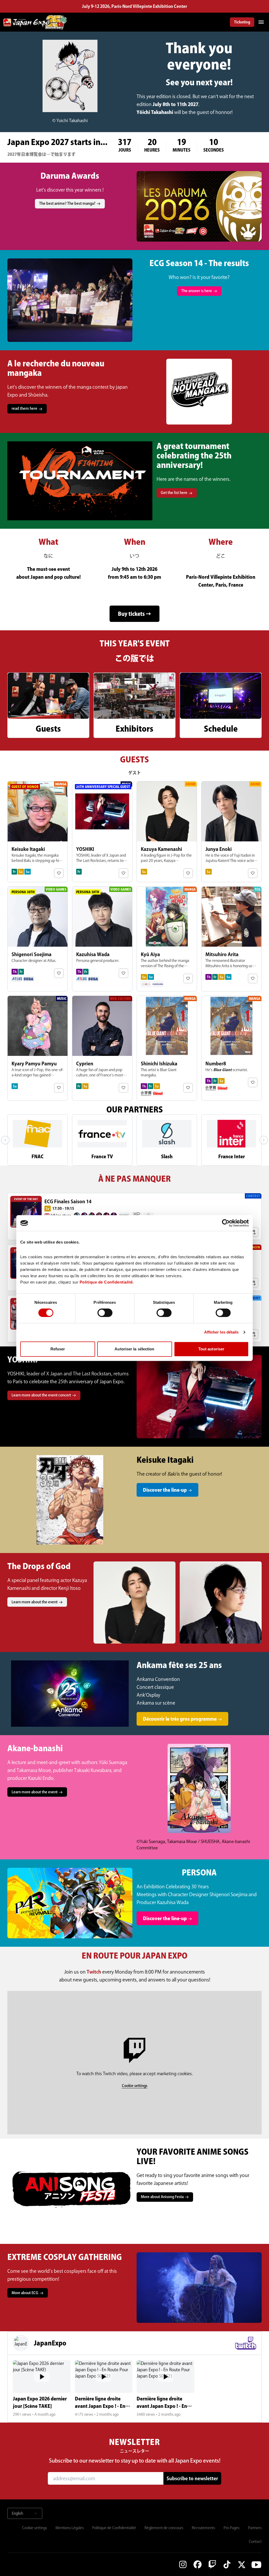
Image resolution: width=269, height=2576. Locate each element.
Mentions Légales (70, 2528)
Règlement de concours (164, 2528)
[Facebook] (198, 2564)
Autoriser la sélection (134, 1349)
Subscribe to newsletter (192, 2478)
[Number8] (231, 1048)
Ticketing (242, 22)
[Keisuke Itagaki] (38, 832)
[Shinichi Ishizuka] (167, 1048)
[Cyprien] (102, 1048)
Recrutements (203, 2528)
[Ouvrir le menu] (261, 22)
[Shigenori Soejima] (38, 939)
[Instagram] (183, 2564)
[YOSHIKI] (102, 832)
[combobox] (25, 2513)
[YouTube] (256, 2564)
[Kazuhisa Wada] (102, 939)
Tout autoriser (211, 1349)
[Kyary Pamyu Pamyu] (38, 1048)
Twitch (94, 1972)
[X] (242, 2564)
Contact (255, 2542)
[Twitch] (212, 2564)
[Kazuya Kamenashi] (167, 832)
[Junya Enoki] (231, 832)
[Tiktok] (227, 2564)
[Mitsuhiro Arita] (231, 939)
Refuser (58, 1349)
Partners (255, 2528)
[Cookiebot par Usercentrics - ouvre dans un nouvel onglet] (226, 1223)
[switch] (105, 1313)
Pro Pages (232, 2528)
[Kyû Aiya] (167, 939)
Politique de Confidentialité (114, 2528)
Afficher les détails (221, 1332)
